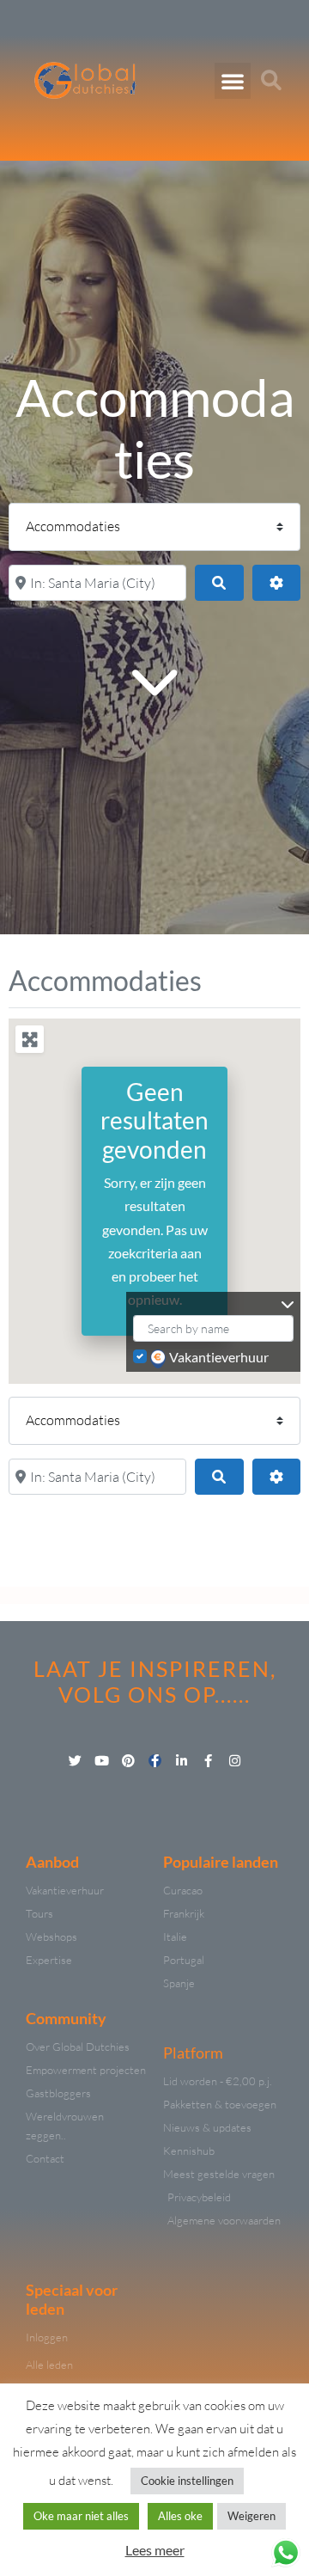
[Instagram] (235, 1761)
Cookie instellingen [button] (187, 2481)
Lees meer (155, 2550)
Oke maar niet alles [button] (81, 2516)
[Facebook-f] (155, 1761)
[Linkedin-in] (182, 1761)
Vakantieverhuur (219, 1357)
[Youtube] (102, 1761)
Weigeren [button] (251, 2516)
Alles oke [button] (180, 2516)
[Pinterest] (128, 1761)
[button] (233, 81)
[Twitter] (75, 1761)
